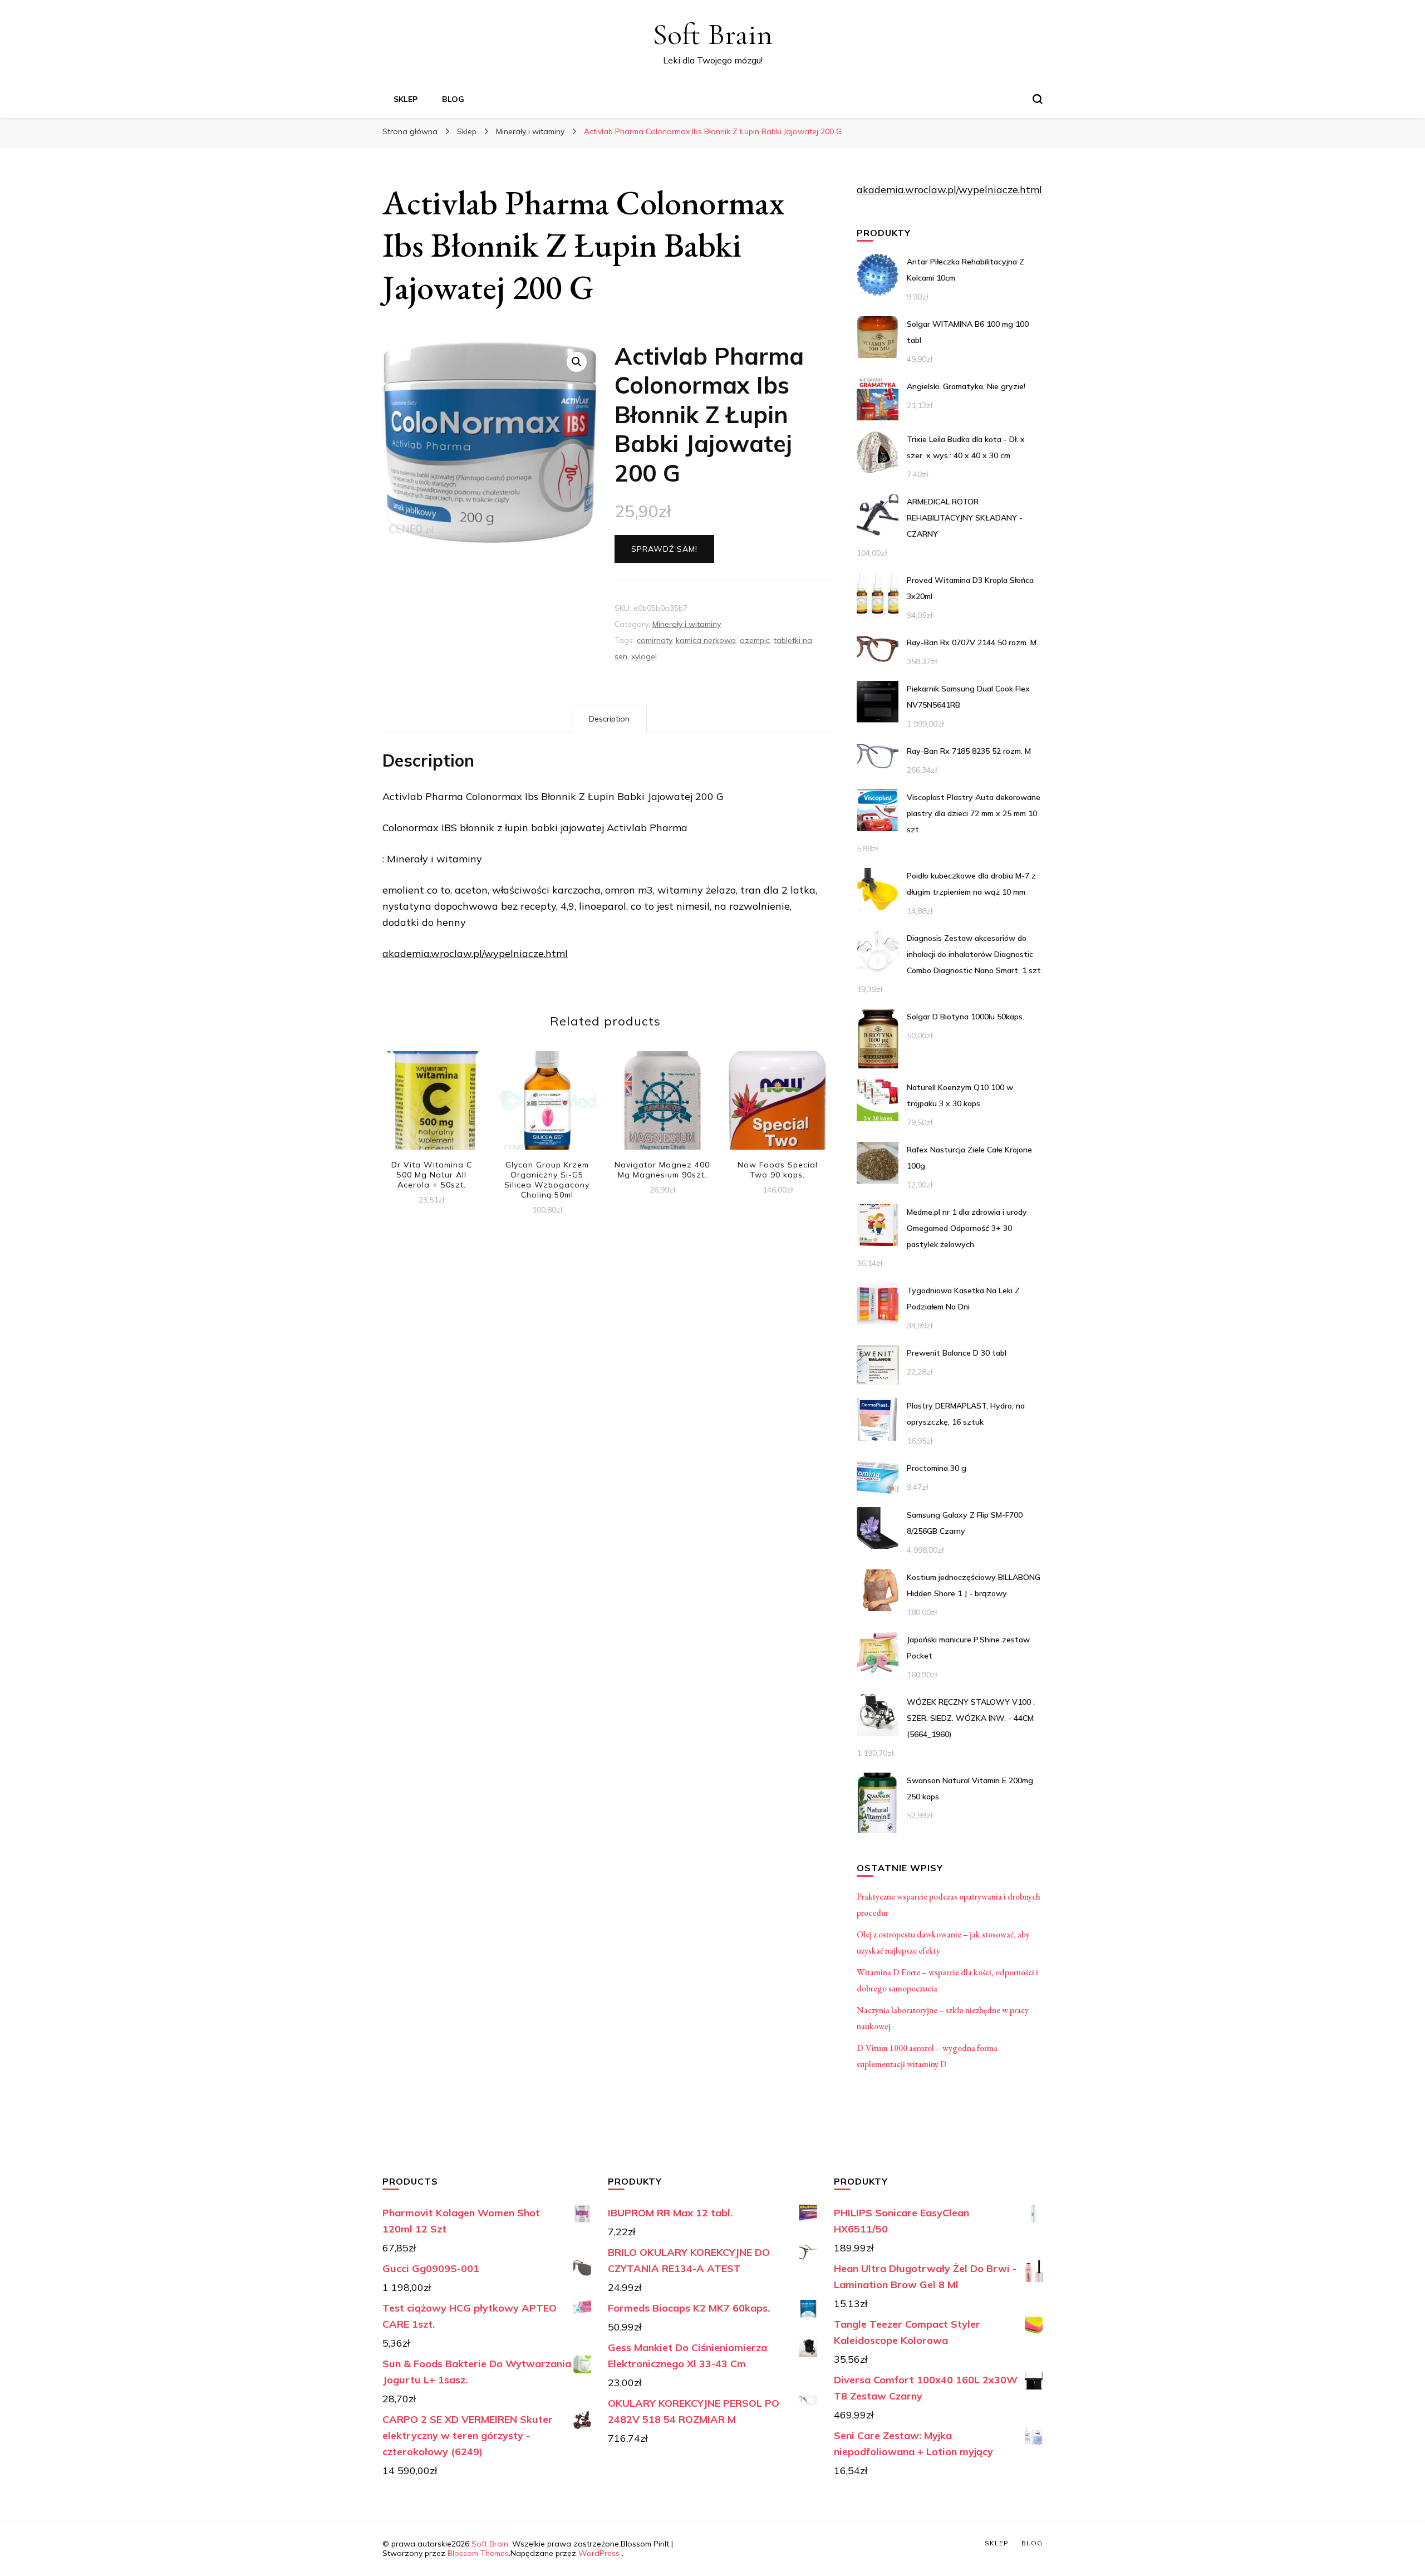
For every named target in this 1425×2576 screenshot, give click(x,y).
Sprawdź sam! (664, 549)
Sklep (406, 99)
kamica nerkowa (706, 640)
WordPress (599, 2553)
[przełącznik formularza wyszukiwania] (1038, 99)
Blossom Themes (478, 2553)
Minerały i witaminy (687, 624)
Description (609, 719)
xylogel (644, 656)
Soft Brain (712, 34)
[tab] (609, 719)
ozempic (755, 640)
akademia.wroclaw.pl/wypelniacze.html (475, 953)
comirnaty (654, 640)
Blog (453, 99)
